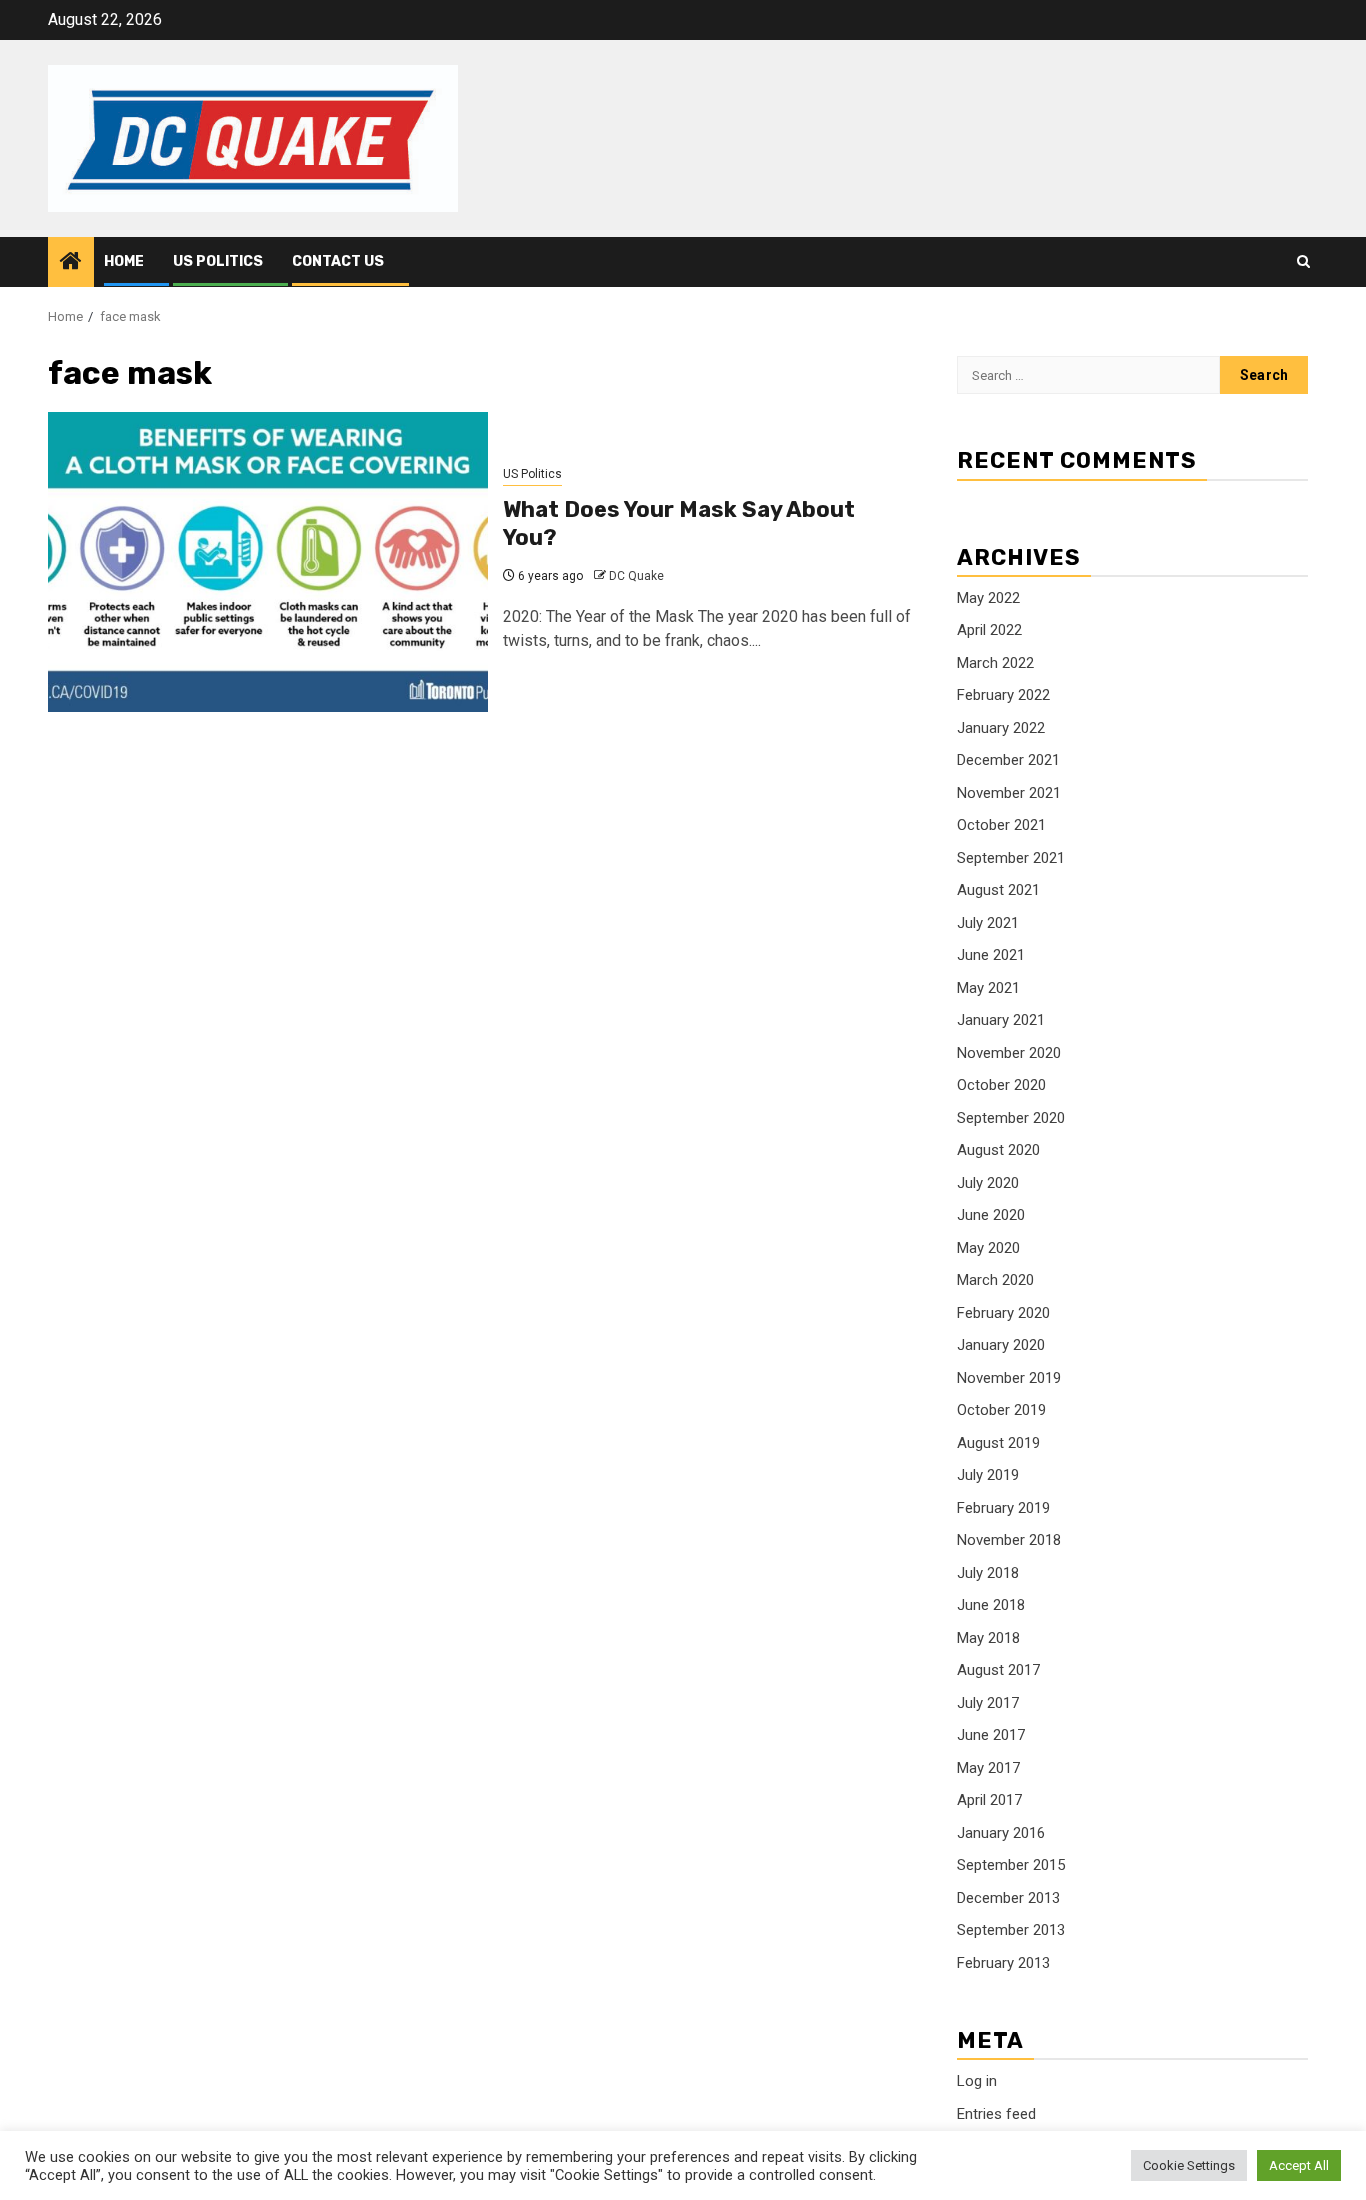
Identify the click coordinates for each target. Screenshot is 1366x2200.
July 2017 (988, 1703)
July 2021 (988, 923)
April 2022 (989, 630)
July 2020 (988, 1183)
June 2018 (991, 1605)
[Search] (1303, 262)
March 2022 (995, 663)
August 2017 (998, 1670)
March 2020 (995, 1280)
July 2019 (988, 1475)
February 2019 (1003, 1508)
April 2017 (989, 1800)
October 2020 (1001, 1085)
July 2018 (988, 1573)
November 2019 (1009, 1378)
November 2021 (1009, 793)
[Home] (71, 263)
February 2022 (1003, 695)
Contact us (338, 261)
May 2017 (988, 1768)
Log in (977, 2081)
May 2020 (988, 1248)
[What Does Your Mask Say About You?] (268, 562)
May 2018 (988, 1638)
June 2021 (991, 955)
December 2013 (1008, 1898)
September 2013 (1011, 1930)
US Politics (218, 261)
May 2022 (988, 598)
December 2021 (1008, 760)
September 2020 (1011, 1118)
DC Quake (636, 576)
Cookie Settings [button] (1189, 2165)
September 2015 (1011, 1865)
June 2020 (991, 1215)
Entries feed (996, 2114)
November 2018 (1009, 1540)
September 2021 (1011, 858)
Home (124, 261)
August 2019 (998, 1443)
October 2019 (1001, 1410)
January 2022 (1001, 728)
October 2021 (1001, 825)
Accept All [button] (1299, 2165)
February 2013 (1003, 1963)
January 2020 (1001, 1345)
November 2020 (1009, 1053)
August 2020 (998, 1150)
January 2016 (1001, 1833)
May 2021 (988, 988)
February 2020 (1003, 1313)
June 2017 (991, 1735)
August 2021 (998, 890)
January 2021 (1001, 1020)
